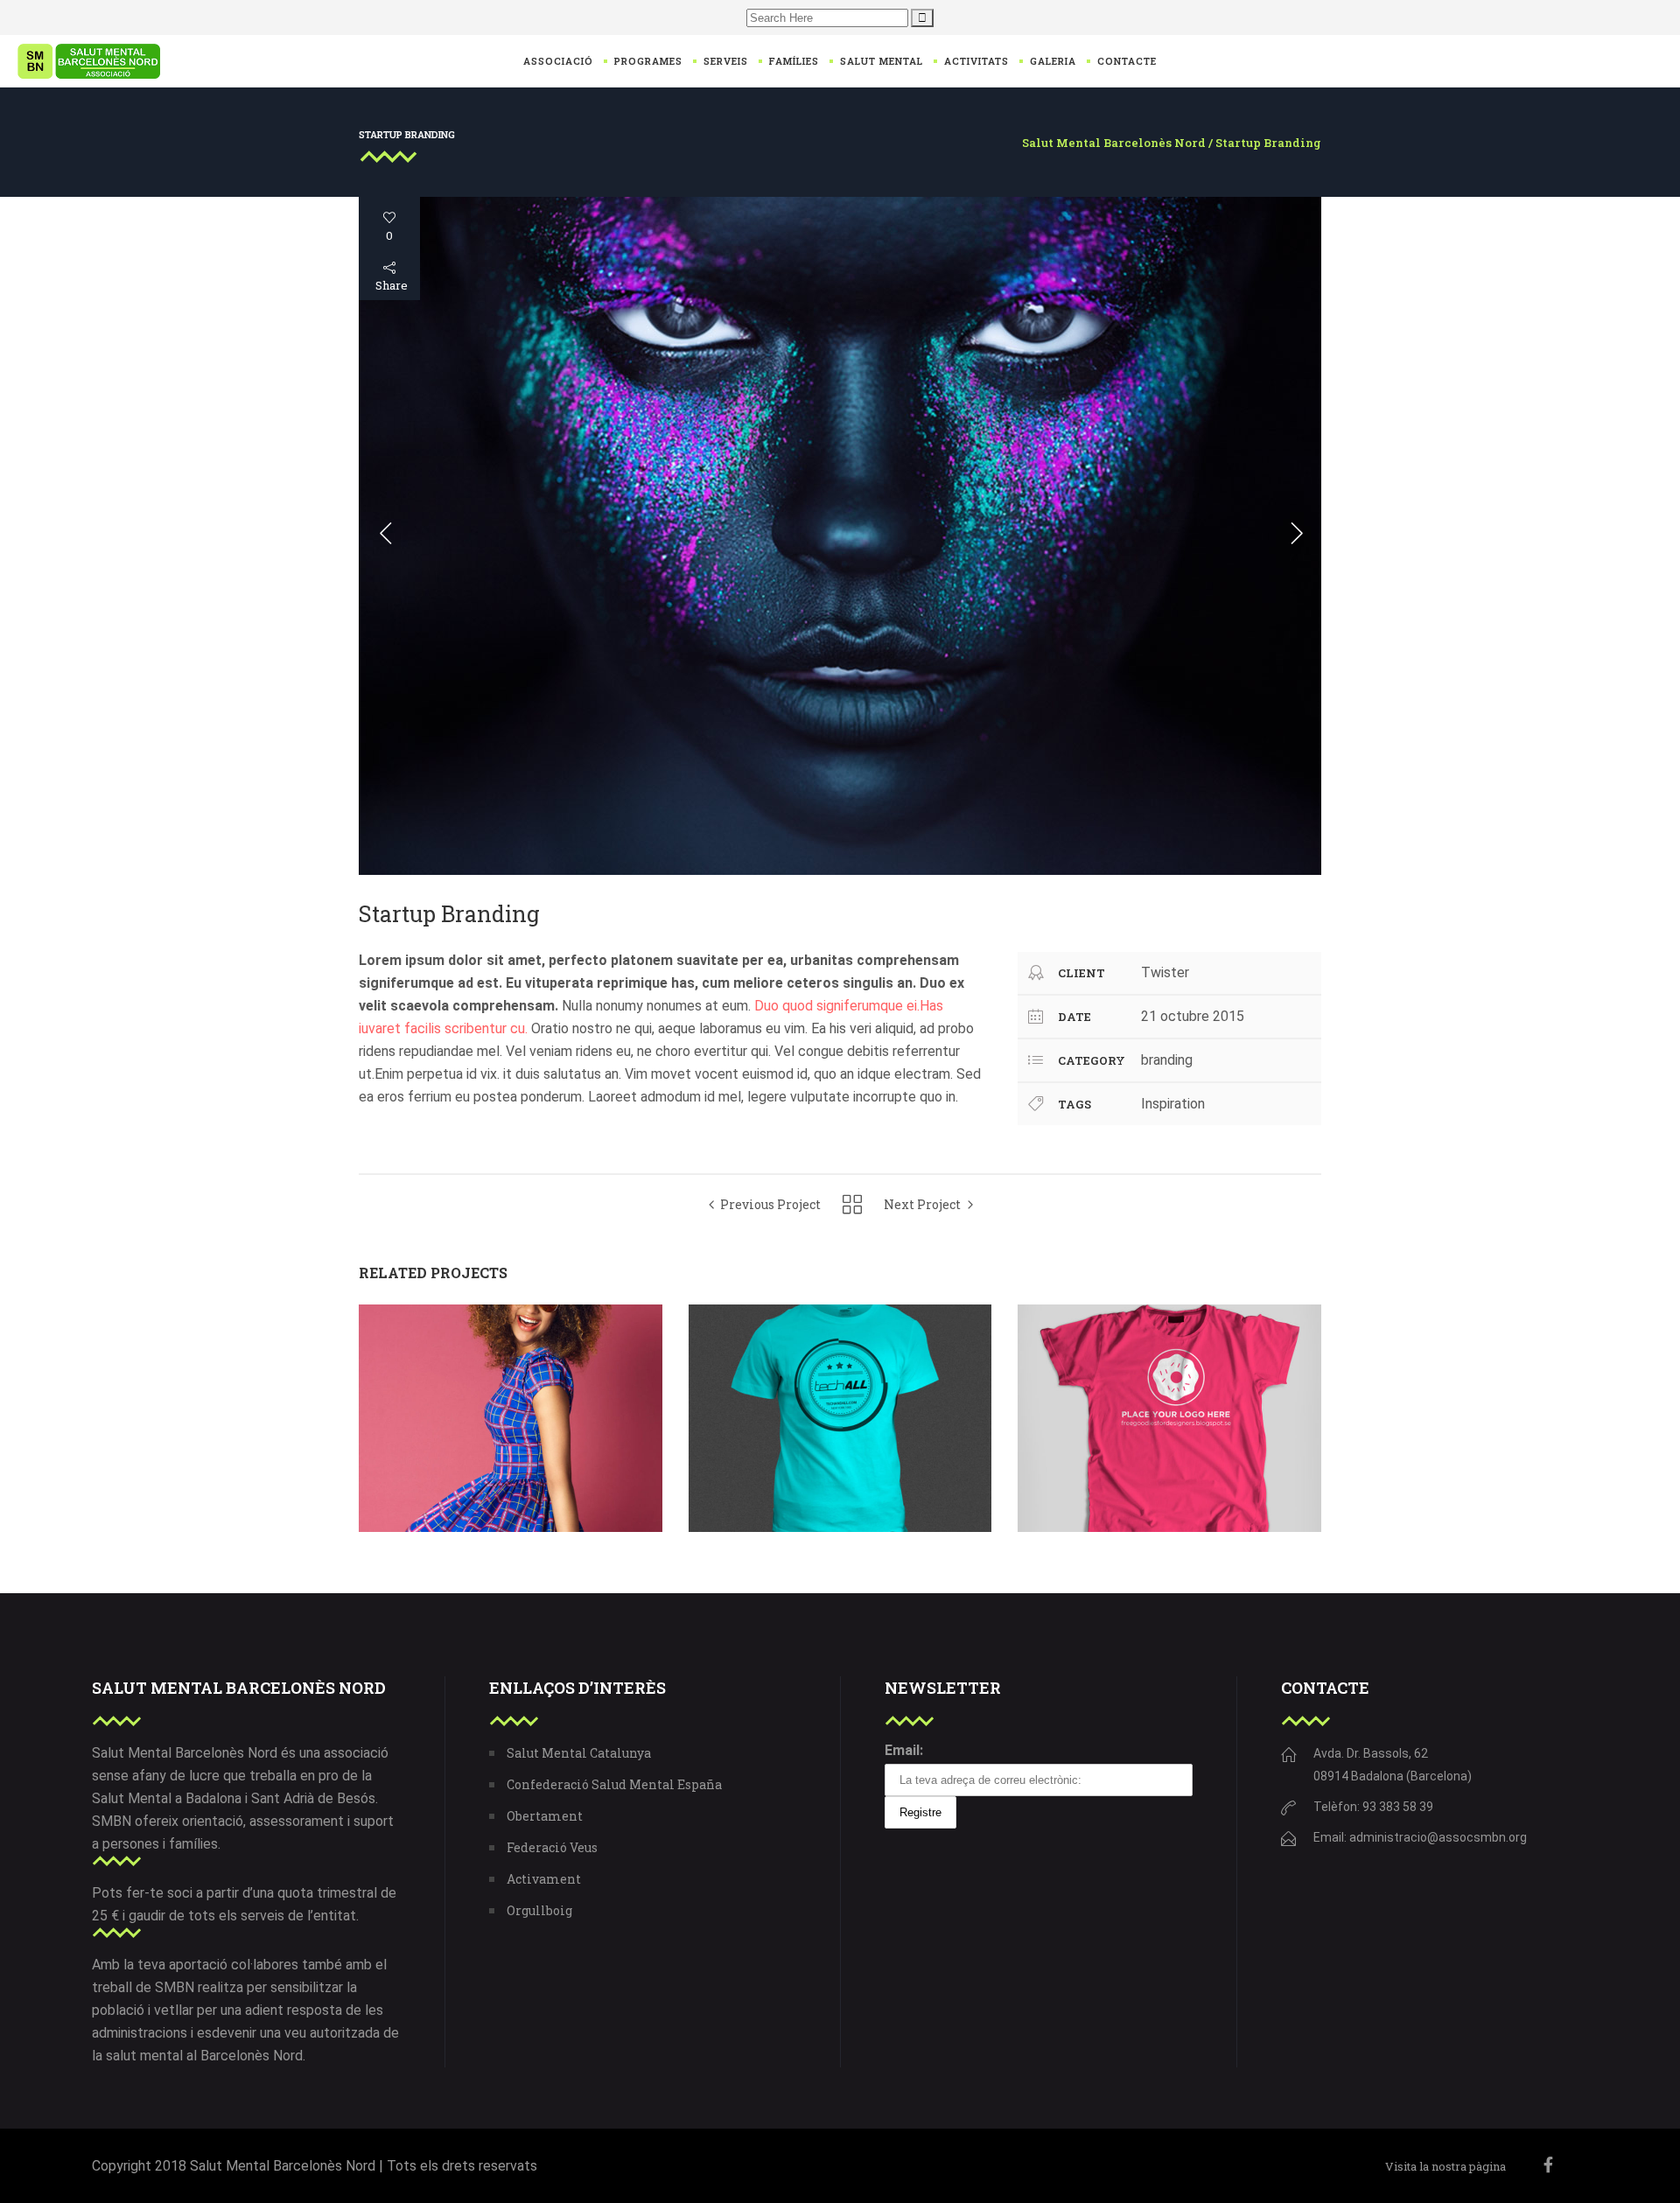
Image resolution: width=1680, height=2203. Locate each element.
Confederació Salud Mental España (614, 1784)
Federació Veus (552, 1847)
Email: (904, 1750)
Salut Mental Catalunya (579, 1753)
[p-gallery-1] (840, 536)
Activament (544, 1879)
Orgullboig (539, 1910)
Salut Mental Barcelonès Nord (1114, 143)
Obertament (545, 1816)
